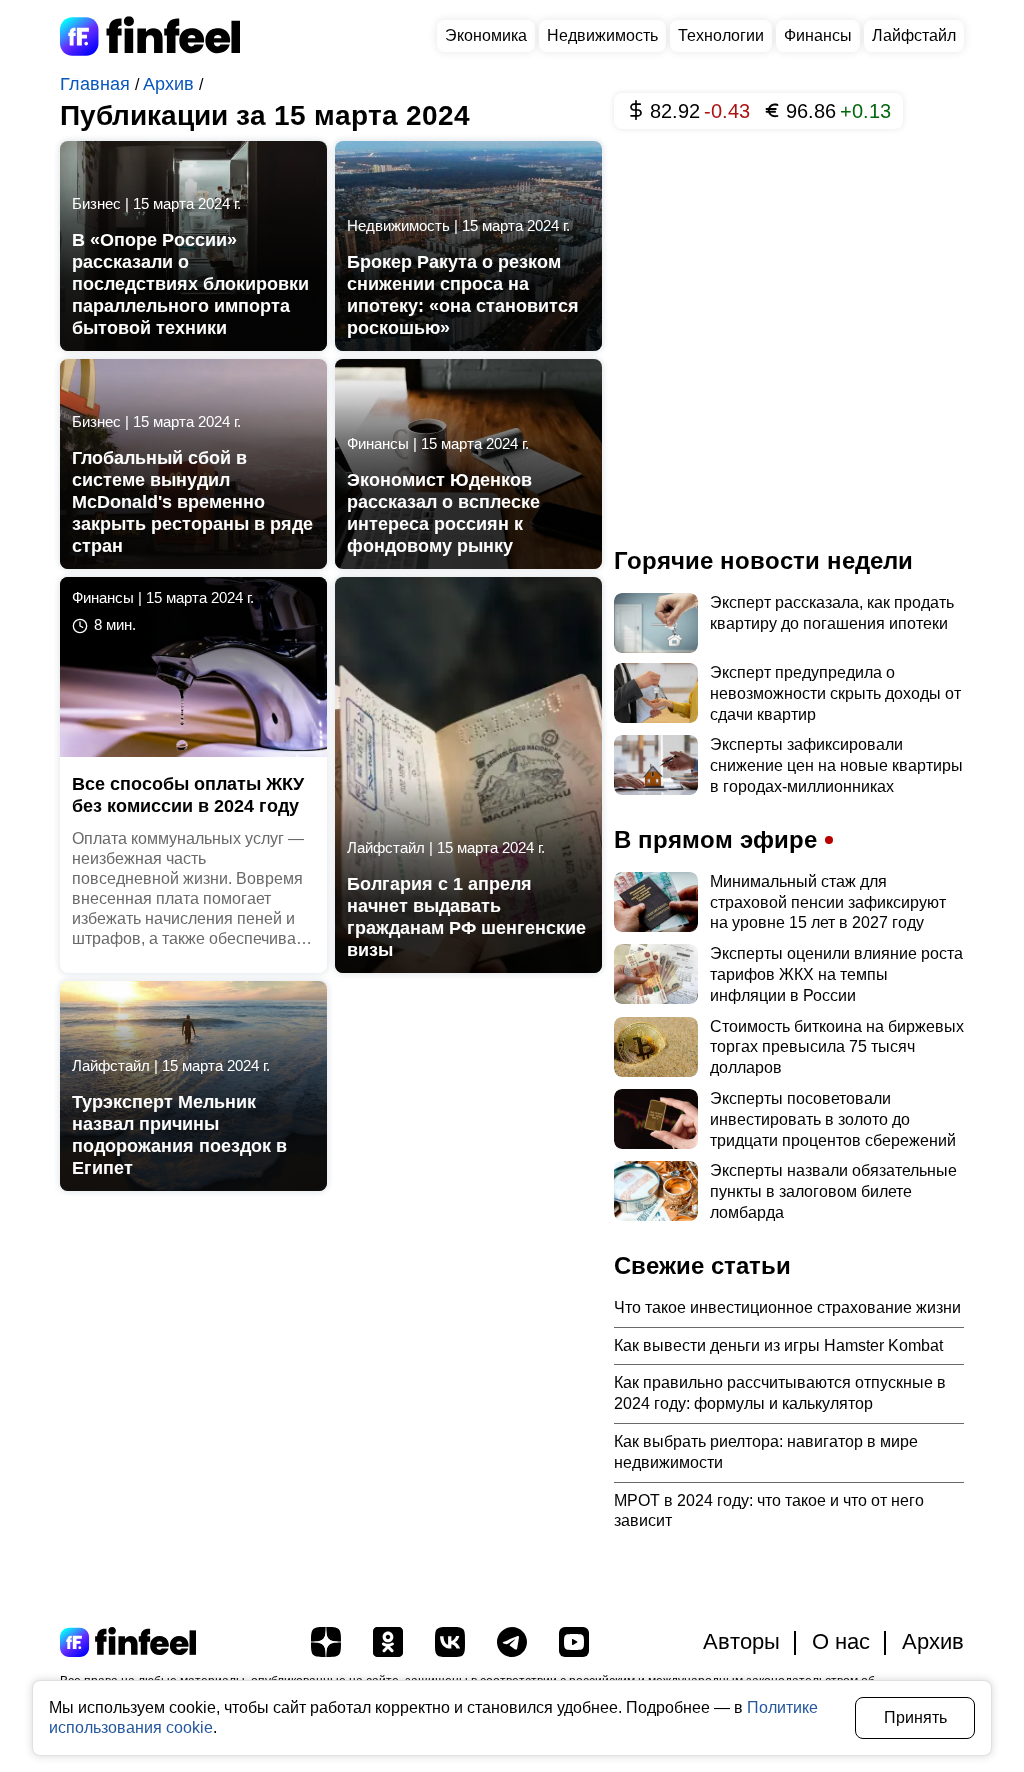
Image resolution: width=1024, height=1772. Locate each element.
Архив (171, 84)
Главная (97, 84)
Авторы (741, 1641)
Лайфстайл (914, 35)
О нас (841, 1641)
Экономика (486, 35)
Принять (915, 1717)
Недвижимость (602, 35)
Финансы (818, 35)
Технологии (721, 35)
